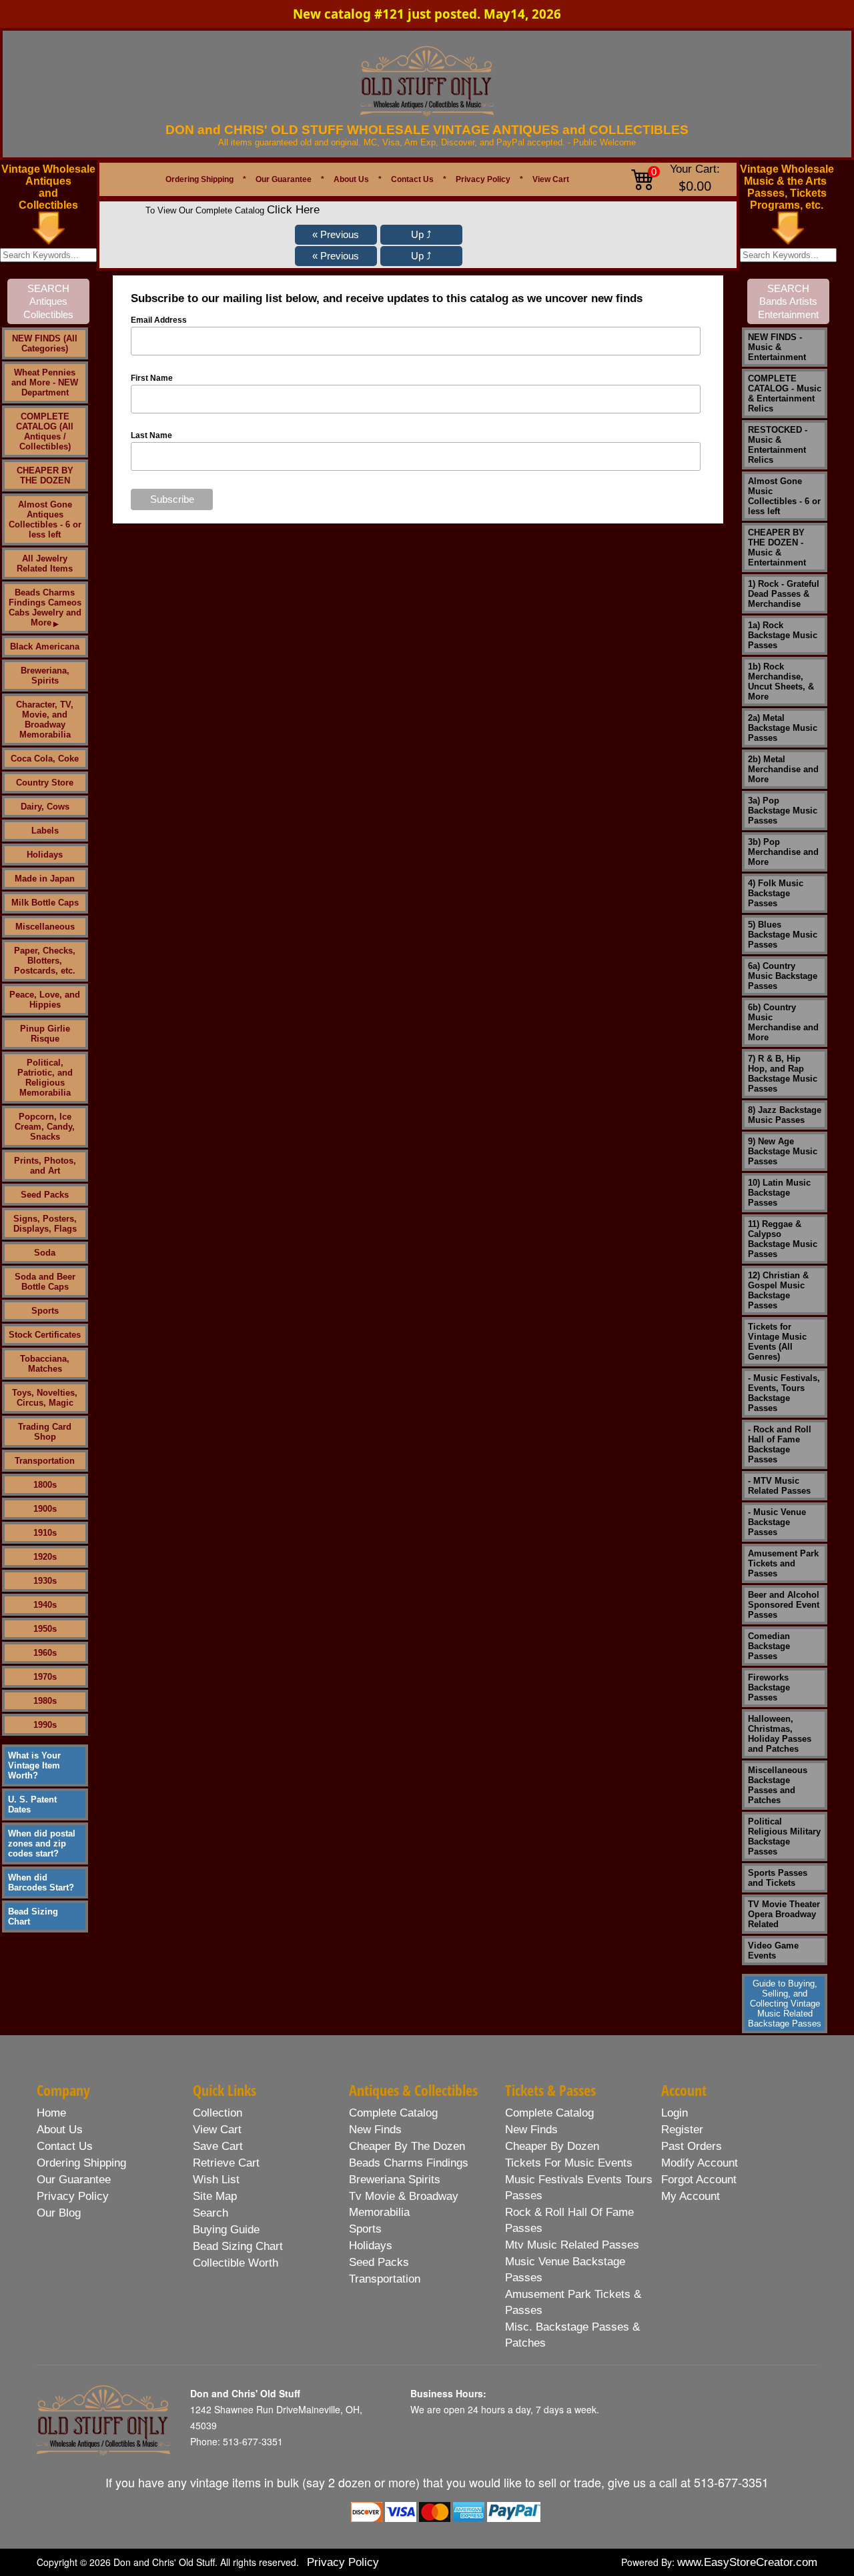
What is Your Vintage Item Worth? (34, 1765)
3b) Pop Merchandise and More (783, 852)
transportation (385, 2279)
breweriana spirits (395, 2180)
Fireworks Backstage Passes (769, 1687)
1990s (45, 1725)
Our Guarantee (284, 179)
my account (691, 2196)
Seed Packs (45, 1195)
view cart (217, 2130)
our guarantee (74, 2180)
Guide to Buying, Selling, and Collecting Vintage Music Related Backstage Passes (785, 2004)
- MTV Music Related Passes (779, 1486)
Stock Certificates (45, 1335)
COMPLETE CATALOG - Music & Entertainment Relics (785, 393)
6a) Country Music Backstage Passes (783, 976)
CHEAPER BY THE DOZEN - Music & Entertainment (777, 547)
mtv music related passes (572, 2245)
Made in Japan (45, 879)
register (682, 2130)
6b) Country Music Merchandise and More (783, 1022)
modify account (700, 2163)
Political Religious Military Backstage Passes (784, 1836)
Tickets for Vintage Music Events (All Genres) (777, 1342)
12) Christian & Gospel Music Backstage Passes (778, 1290)
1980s (45, 1701)
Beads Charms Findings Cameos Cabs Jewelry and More (45, 607)
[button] (336, 235)
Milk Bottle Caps (45, 903)
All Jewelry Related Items (45, 563)
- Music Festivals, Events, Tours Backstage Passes (784, 1393)
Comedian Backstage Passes (769, 1646)
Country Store (45, 783)
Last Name (151, 435)
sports (365, 2229)
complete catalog (393, 2113)
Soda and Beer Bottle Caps (45, 1282)
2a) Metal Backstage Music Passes (783, 728)
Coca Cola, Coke (45, 759)
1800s (45, 1485)
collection (218, 2113)
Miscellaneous (45, 927)
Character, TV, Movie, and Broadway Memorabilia (45, 720)
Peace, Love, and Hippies (45, 1000)
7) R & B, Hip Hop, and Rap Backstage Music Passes (783, 1074)
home (51, 2113)
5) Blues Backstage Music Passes (783, 935)
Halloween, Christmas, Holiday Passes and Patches (780, 1734)
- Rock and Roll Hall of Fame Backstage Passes (780, 1444)
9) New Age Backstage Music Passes (783, 1151)
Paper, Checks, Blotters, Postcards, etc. (45, 961)
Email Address (159, 320)
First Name (152, 378)
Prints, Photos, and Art (45, 1166)
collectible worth (236, 2263)
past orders (692, 2146)
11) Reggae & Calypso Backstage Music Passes (783, 1239)
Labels (45, 831)
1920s (45, 1557)
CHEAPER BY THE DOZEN (45, 475)
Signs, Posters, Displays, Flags (45, 1224)
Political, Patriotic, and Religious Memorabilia (45, 1078)
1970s (45, 1677)
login (675, 2113)
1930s (45, 1581)
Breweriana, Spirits (45, 676)
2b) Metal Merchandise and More (783, 769)
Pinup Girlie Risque (45, 1034)
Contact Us (412, 179)
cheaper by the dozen (407, 2146)
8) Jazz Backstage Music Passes (785, 1115)
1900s (45, 1509)
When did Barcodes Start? (41, 1882)
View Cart (551, 179)
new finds (375, 2130)
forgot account (699, 2180)
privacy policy (73, 2196)
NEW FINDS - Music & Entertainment (777, 347)
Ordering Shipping (199, 179)
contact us (65, 2146)
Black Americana (45, 647)
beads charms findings (409, 2163)
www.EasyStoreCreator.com (747, 2562)
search (210, 2213)
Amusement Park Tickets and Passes (783, 1563)
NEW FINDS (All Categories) (45, 343)
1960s (45, 1653)
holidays (371, 2246)
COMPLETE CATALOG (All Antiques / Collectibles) (45, 431)
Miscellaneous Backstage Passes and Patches (778, 1785)
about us (60, 2130)
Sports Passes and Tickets (778, 1878)
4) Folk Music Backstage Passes (776, 893)
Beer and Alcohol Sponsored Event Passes (784, 1605)
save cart (218, 2146)
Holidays (45, 855)
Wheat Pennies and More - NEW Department (45, 382)
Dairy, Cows (45, 807)
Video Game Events (773, 1951)
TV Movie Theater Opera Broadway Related (784, 1914)
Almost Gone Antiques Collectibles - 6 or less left (45, 519)
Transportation (45, 1461)
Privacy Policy (483, 179)
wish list (216, 2180)
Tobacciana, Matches (45, 1364)
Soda (45, 1253)
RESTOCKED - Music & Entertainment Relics (778, 445)
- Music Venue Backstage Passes (777, 1522)
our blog (59, 2213)
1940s (45, 1605)
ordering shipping (81, 2163)
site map (215, 2196)
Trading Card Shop (45, 1432)
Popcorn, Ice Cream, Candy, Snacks (45, 1127)
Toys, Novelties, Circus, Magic (45, 1398)
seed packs (379, 2262)
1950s (45, 1629)
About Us (351, 179)
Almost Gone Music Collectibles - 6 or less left (784, 496)
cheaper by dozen (552, 2146)
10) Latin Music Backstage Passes (779, 1193)
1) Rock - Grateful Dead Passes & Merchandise (784, 594)
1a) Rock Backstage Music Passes (783, 635)
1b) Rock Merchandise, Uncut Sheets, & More (781, 682)
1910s (45, 1533)
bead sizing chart (238, 2246)
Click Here (293, 210)
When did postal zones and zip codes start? (42, 1843)
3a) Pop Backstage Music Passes (783, 811)
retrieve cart (226, 2163)
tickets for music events (569, 2163)
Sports (45, 1311)
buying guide (226, 2230)
